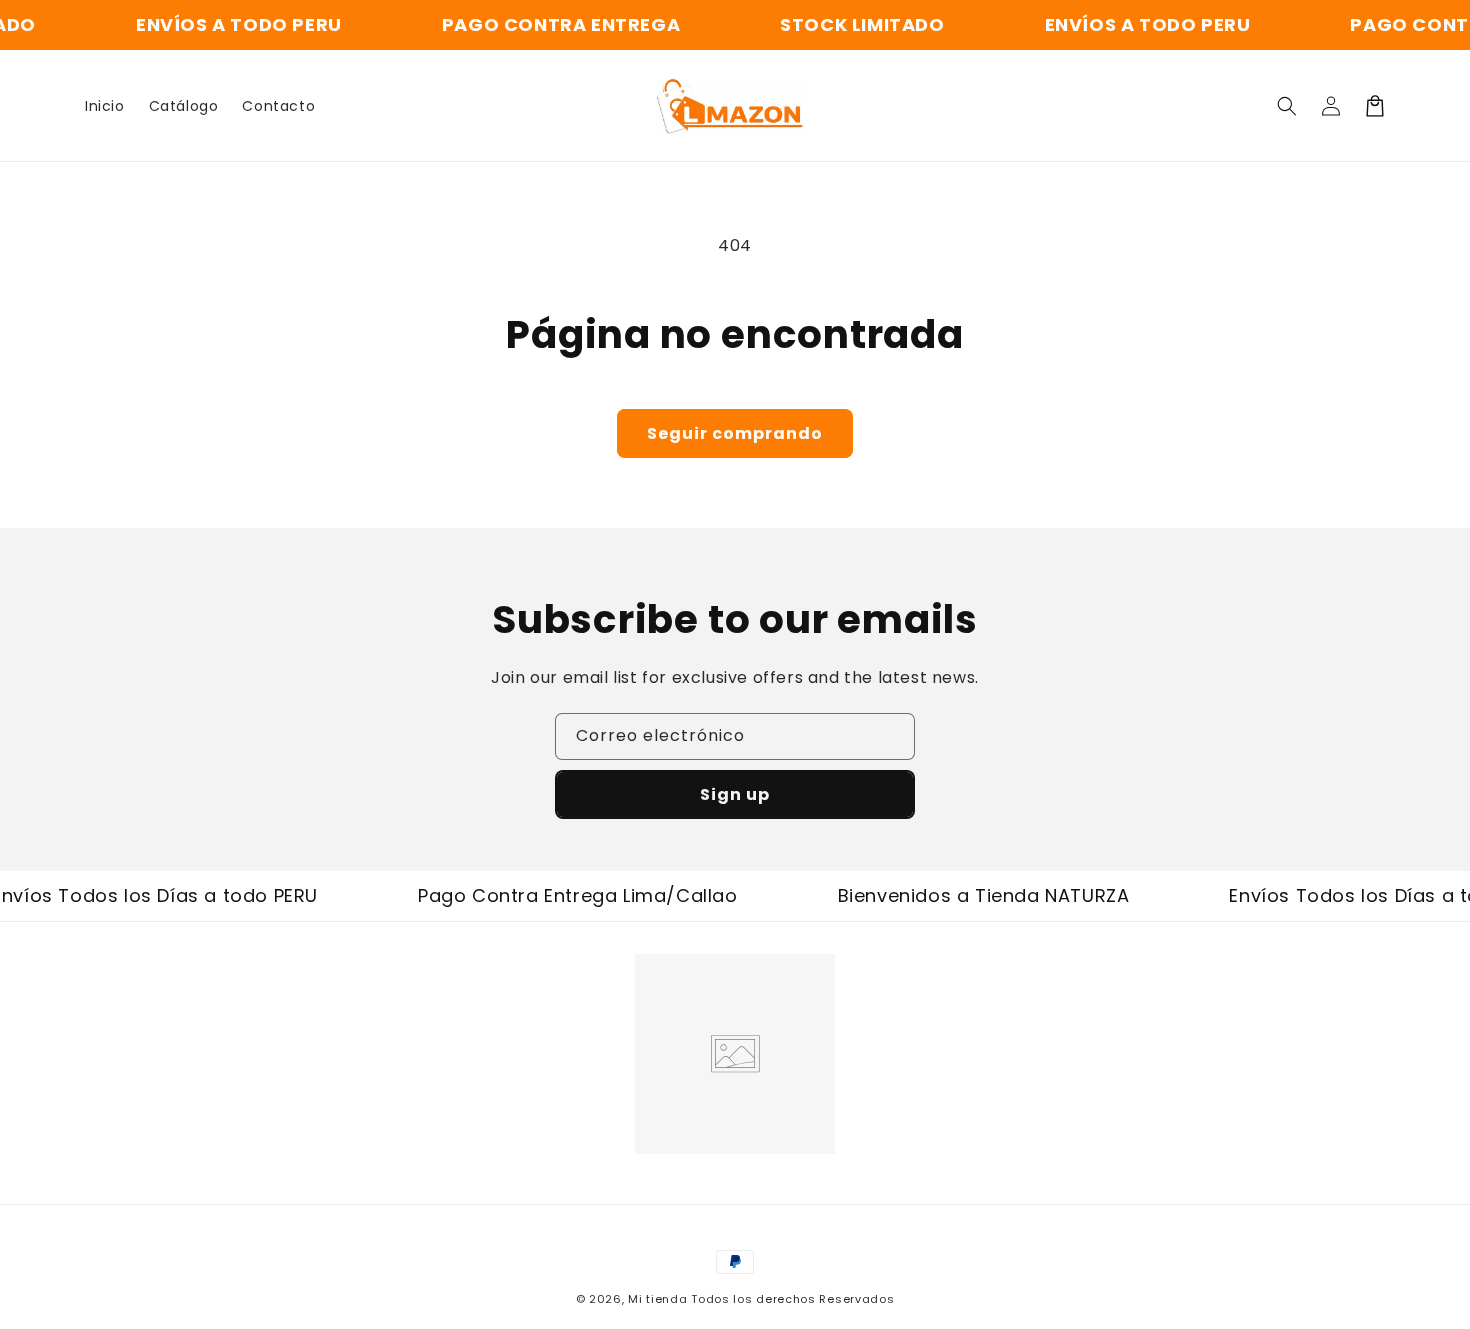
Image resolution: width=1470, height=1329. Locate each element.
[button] (1287, 106)
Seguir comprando (735, 433)
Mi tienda (657, 1299)
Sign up (735, 794)
